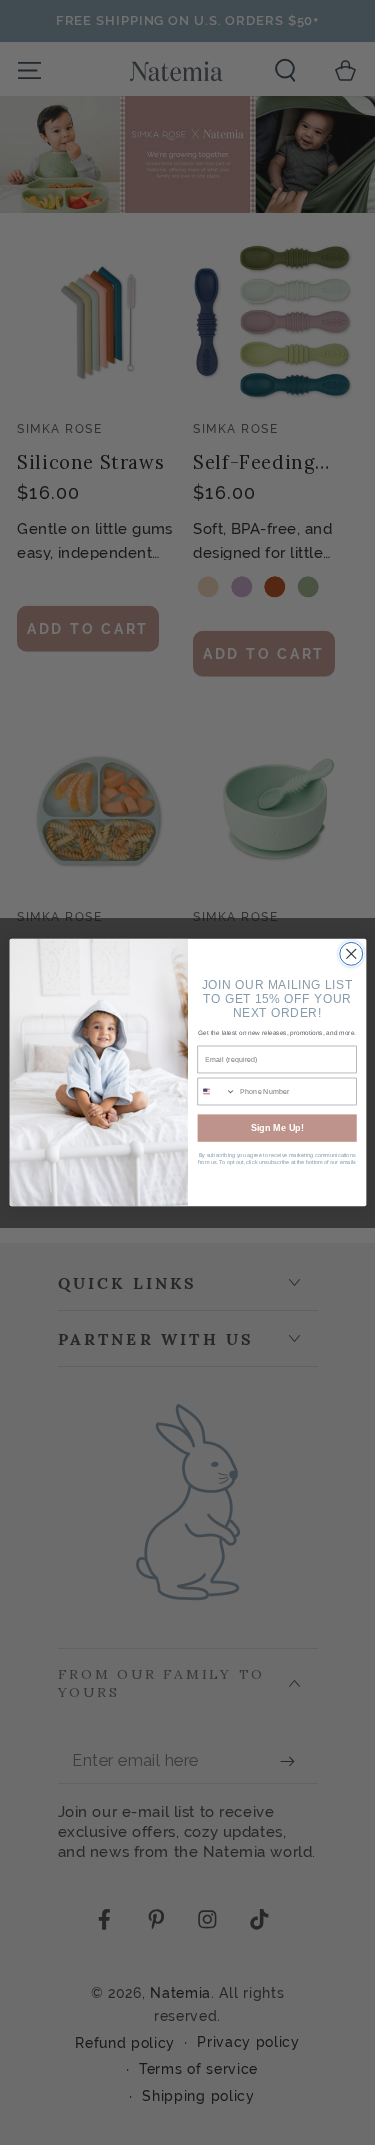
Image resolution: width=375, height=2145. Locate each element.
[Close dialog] (350, 953)
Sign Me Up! (276, 1128)
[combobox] (217, 1091)
